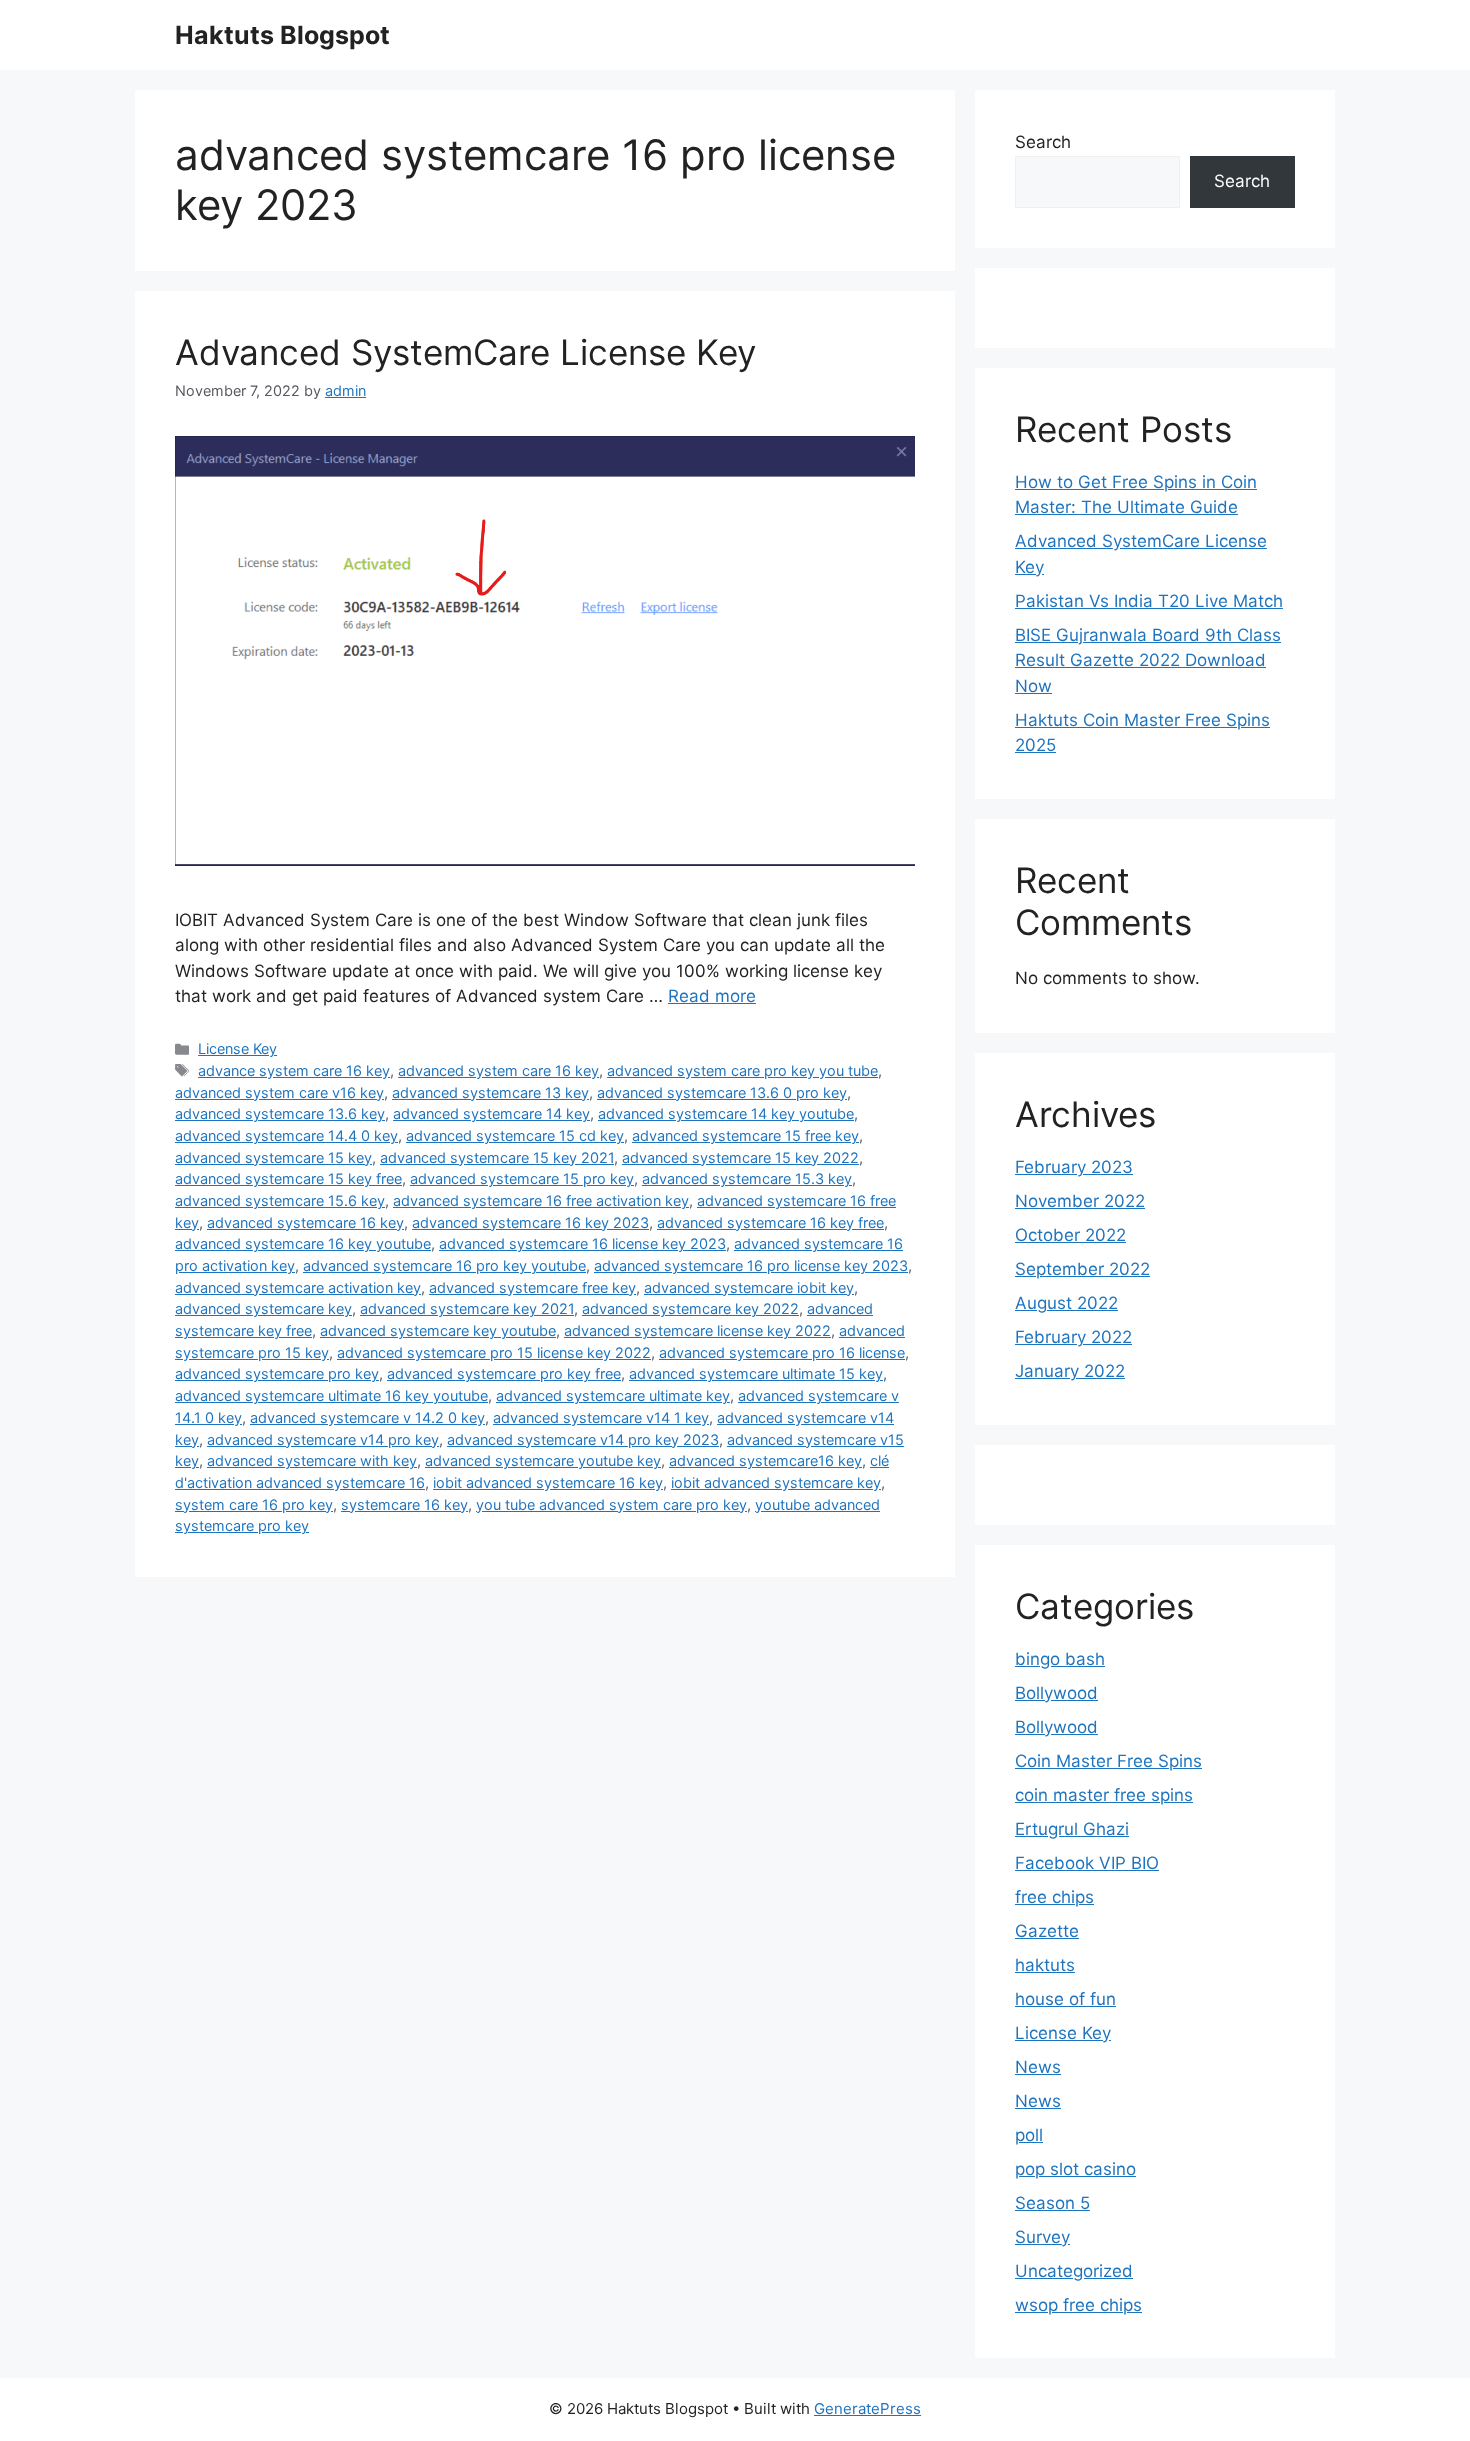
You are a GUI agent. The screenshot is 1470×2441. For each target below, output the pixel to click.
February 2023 (1074, 1167)
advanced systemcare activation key (298, 1287)
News (1038, 2067)
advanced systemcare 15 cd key (515, 1135)
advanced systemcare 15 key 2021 (497, 1157)
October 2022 (1070, 1235)
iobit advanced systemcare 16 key (548, 1482)
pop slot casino (1075, 2169)
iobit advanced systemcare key (776, 1482)
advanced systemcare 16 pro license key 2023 (751, 1265)
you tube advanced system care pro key (611, 1504)
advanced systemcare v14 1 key (601, 1417)
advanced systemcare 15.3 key (747, 1178)
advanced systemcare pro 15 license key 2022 (494, 1352)
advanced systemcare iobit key (749, 1287)
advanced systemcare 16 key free (770, 1222)
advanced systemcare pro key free (504, 1373)
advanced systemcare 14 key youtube (726, 1113)
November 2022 (1080, 1201)
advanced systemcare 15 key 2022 (740, 1157)
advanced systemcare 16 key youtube (303, 1243)
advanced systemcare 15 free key (745, 1135)
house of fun (1065, 1999)
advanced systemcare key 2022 (690, 1308)
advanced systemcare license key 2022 (697, 1330)
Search (1043, 142)
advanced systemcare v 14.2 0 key (367, 1417)
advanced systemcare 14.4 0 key (286, 1135)
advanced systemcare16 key (765, 1460)
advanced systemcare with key (312, 1460)
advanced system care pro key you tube (742, 1070)
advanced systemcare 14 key (491, 1113)
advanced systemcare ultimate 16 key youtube (331, 1395)
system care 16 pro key (254, 1504)
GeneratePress (867, 2408)
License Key (237, 1048)
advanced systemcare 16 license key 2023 (582, 1243)
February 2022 (1073, 1337)
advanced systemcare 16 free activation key (541, 1200)
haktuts (1045, 1965)
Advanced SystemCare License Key (465, 352)
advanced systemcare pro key (277, 1373)
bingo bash (1060, 1659)
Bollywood (1056, 1693)
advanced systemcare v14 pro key (323, 1439)
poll (1029, 2135)
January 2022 (1070, 1371)
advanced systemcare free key (532, 1287)
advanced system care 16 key (498, 1070)
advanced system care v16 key (279, 1092)
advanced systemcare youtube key (543, 1460)
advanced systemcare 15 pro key (522, 1178)
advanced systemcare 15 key (273, 1157)
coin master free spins (1104, 1795)
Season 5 (1052, 2203)
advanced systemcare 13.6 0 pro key (722, 1092)
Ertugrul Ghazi (1072, 1829)
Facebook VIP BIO (1087, 1863)
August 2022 (1066, 1303)
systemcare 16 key (404, 1504)
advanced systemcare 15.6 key (280, 1200)
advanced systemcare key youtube (438, 1330)
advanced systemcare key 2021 (467, 1308)
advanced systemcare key (263, 1308)
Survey (1042, 2237)
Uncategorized (1074, 2271)
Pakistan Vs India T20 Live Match (1149, 601)
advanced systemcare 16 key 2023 (530, 1222)
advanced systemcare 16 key (305, 1222)
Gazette (1047, 1931)
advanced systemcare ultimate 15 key (756, 1373)
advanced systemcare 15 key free (288, 1178)
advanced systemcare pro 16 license (782, 1352)
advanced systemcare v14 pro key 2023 (583, 1439)
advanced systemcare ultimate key (613, 1395)
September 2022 (1082, 1269)
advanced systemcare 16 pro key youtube (444, 1265)
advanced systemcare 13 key (490, 1092)
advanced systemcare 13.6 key (280, 1113)
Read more (712, 996)
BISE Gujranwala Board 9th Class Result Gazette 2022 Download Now (1148, 660)
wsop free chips (1078, 2305)
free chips (1054, 1897)
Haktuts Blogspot (282, 35)
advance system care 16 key (294, 1070)
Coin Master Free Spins (1108, 1761)
